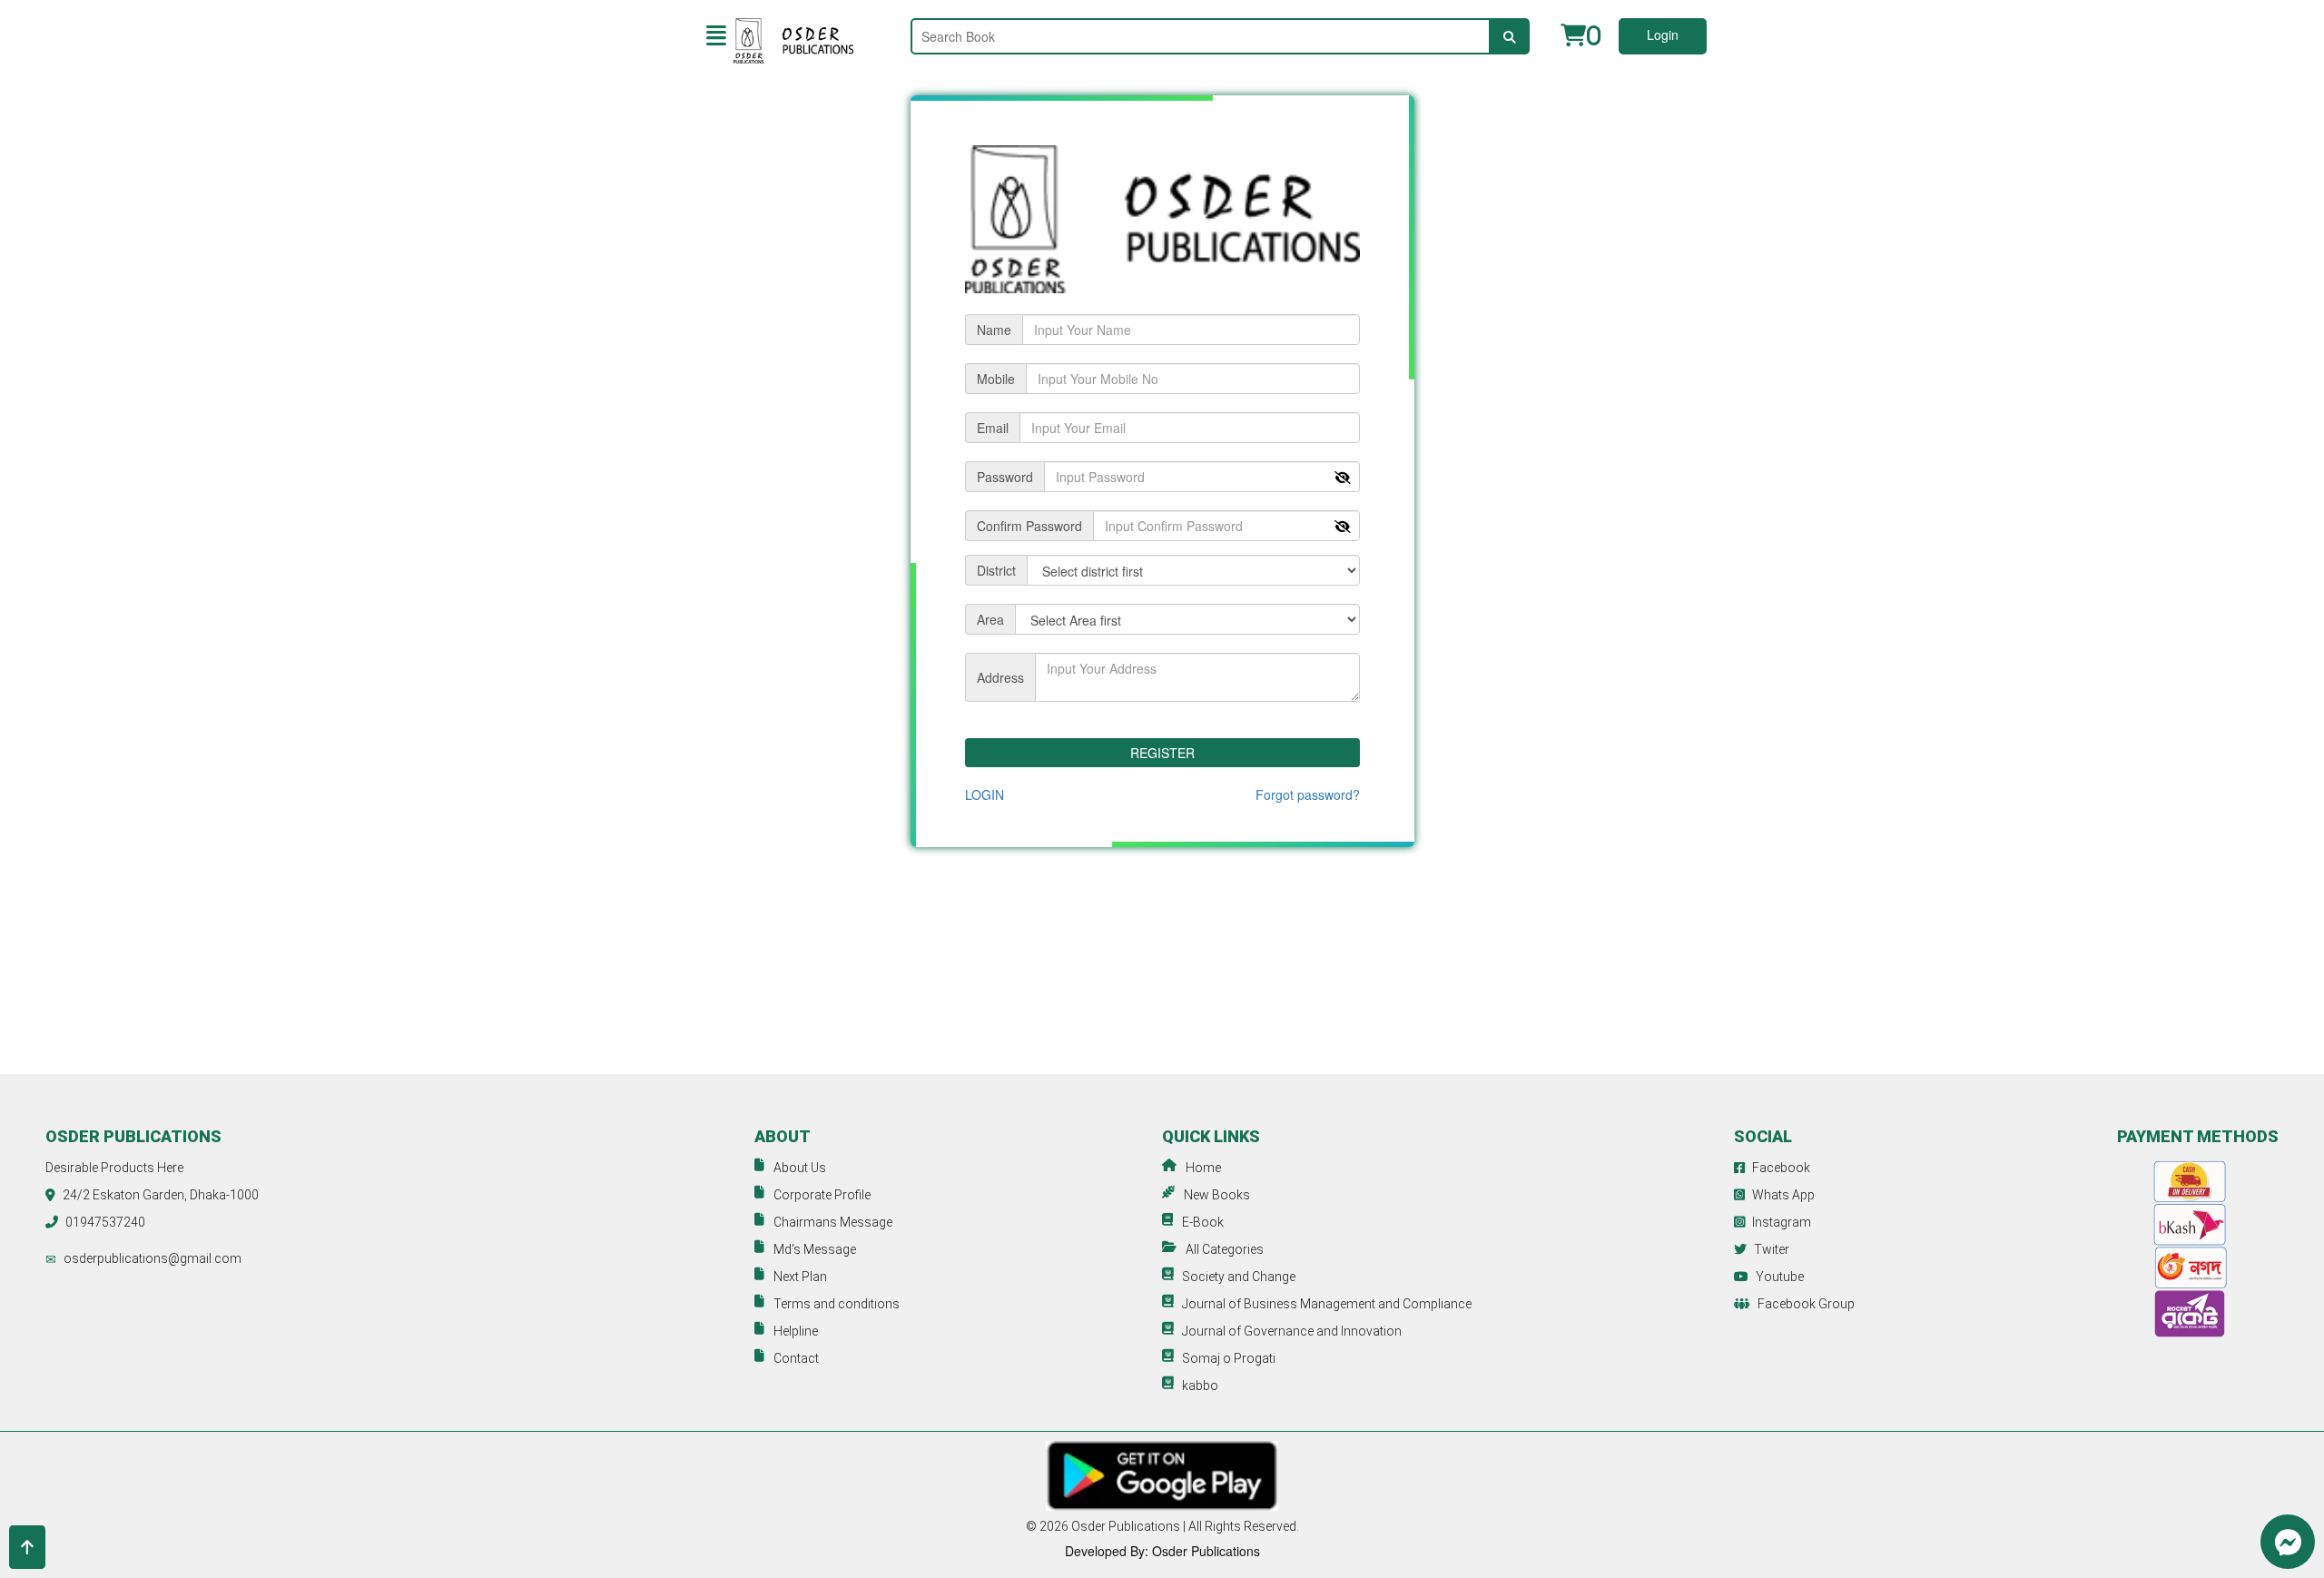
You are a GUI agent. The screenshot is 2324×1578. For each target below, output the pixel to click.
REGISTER (1162, 753)
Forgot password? (1308, 794)
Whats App (1783, 1195)
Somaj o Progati (1229, 1358)
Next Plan (800, 1277)
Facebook (1781, 1168)
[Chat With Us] (2288, 1542)
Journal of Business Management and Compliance (1327, 1304)
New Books (1217, 1195)
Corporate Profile (822, 1195)
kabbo (1200, 1386)
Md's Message (815, 1249)
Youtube (1780, 1277)
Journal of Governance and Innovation (1292, 1331)
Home (1203, 1168)
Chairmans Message (833, 1222)
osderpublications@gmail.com (153, 1258)
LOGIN (985, 794)
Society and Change (1239, 1277)
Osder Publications (1126, 1526)
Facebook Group (1806, 1304)
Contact (796, 1358)
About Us (800, 1168)
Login (1663, 35)
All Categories (1225, 1249)
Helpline (796, 1331)
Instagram (1782, 1222)
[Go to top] (27, 1547)
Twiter (1772, 1249)
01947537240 (105, 1222)
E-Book (1203, 1222)
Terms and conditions (837, 1304)
